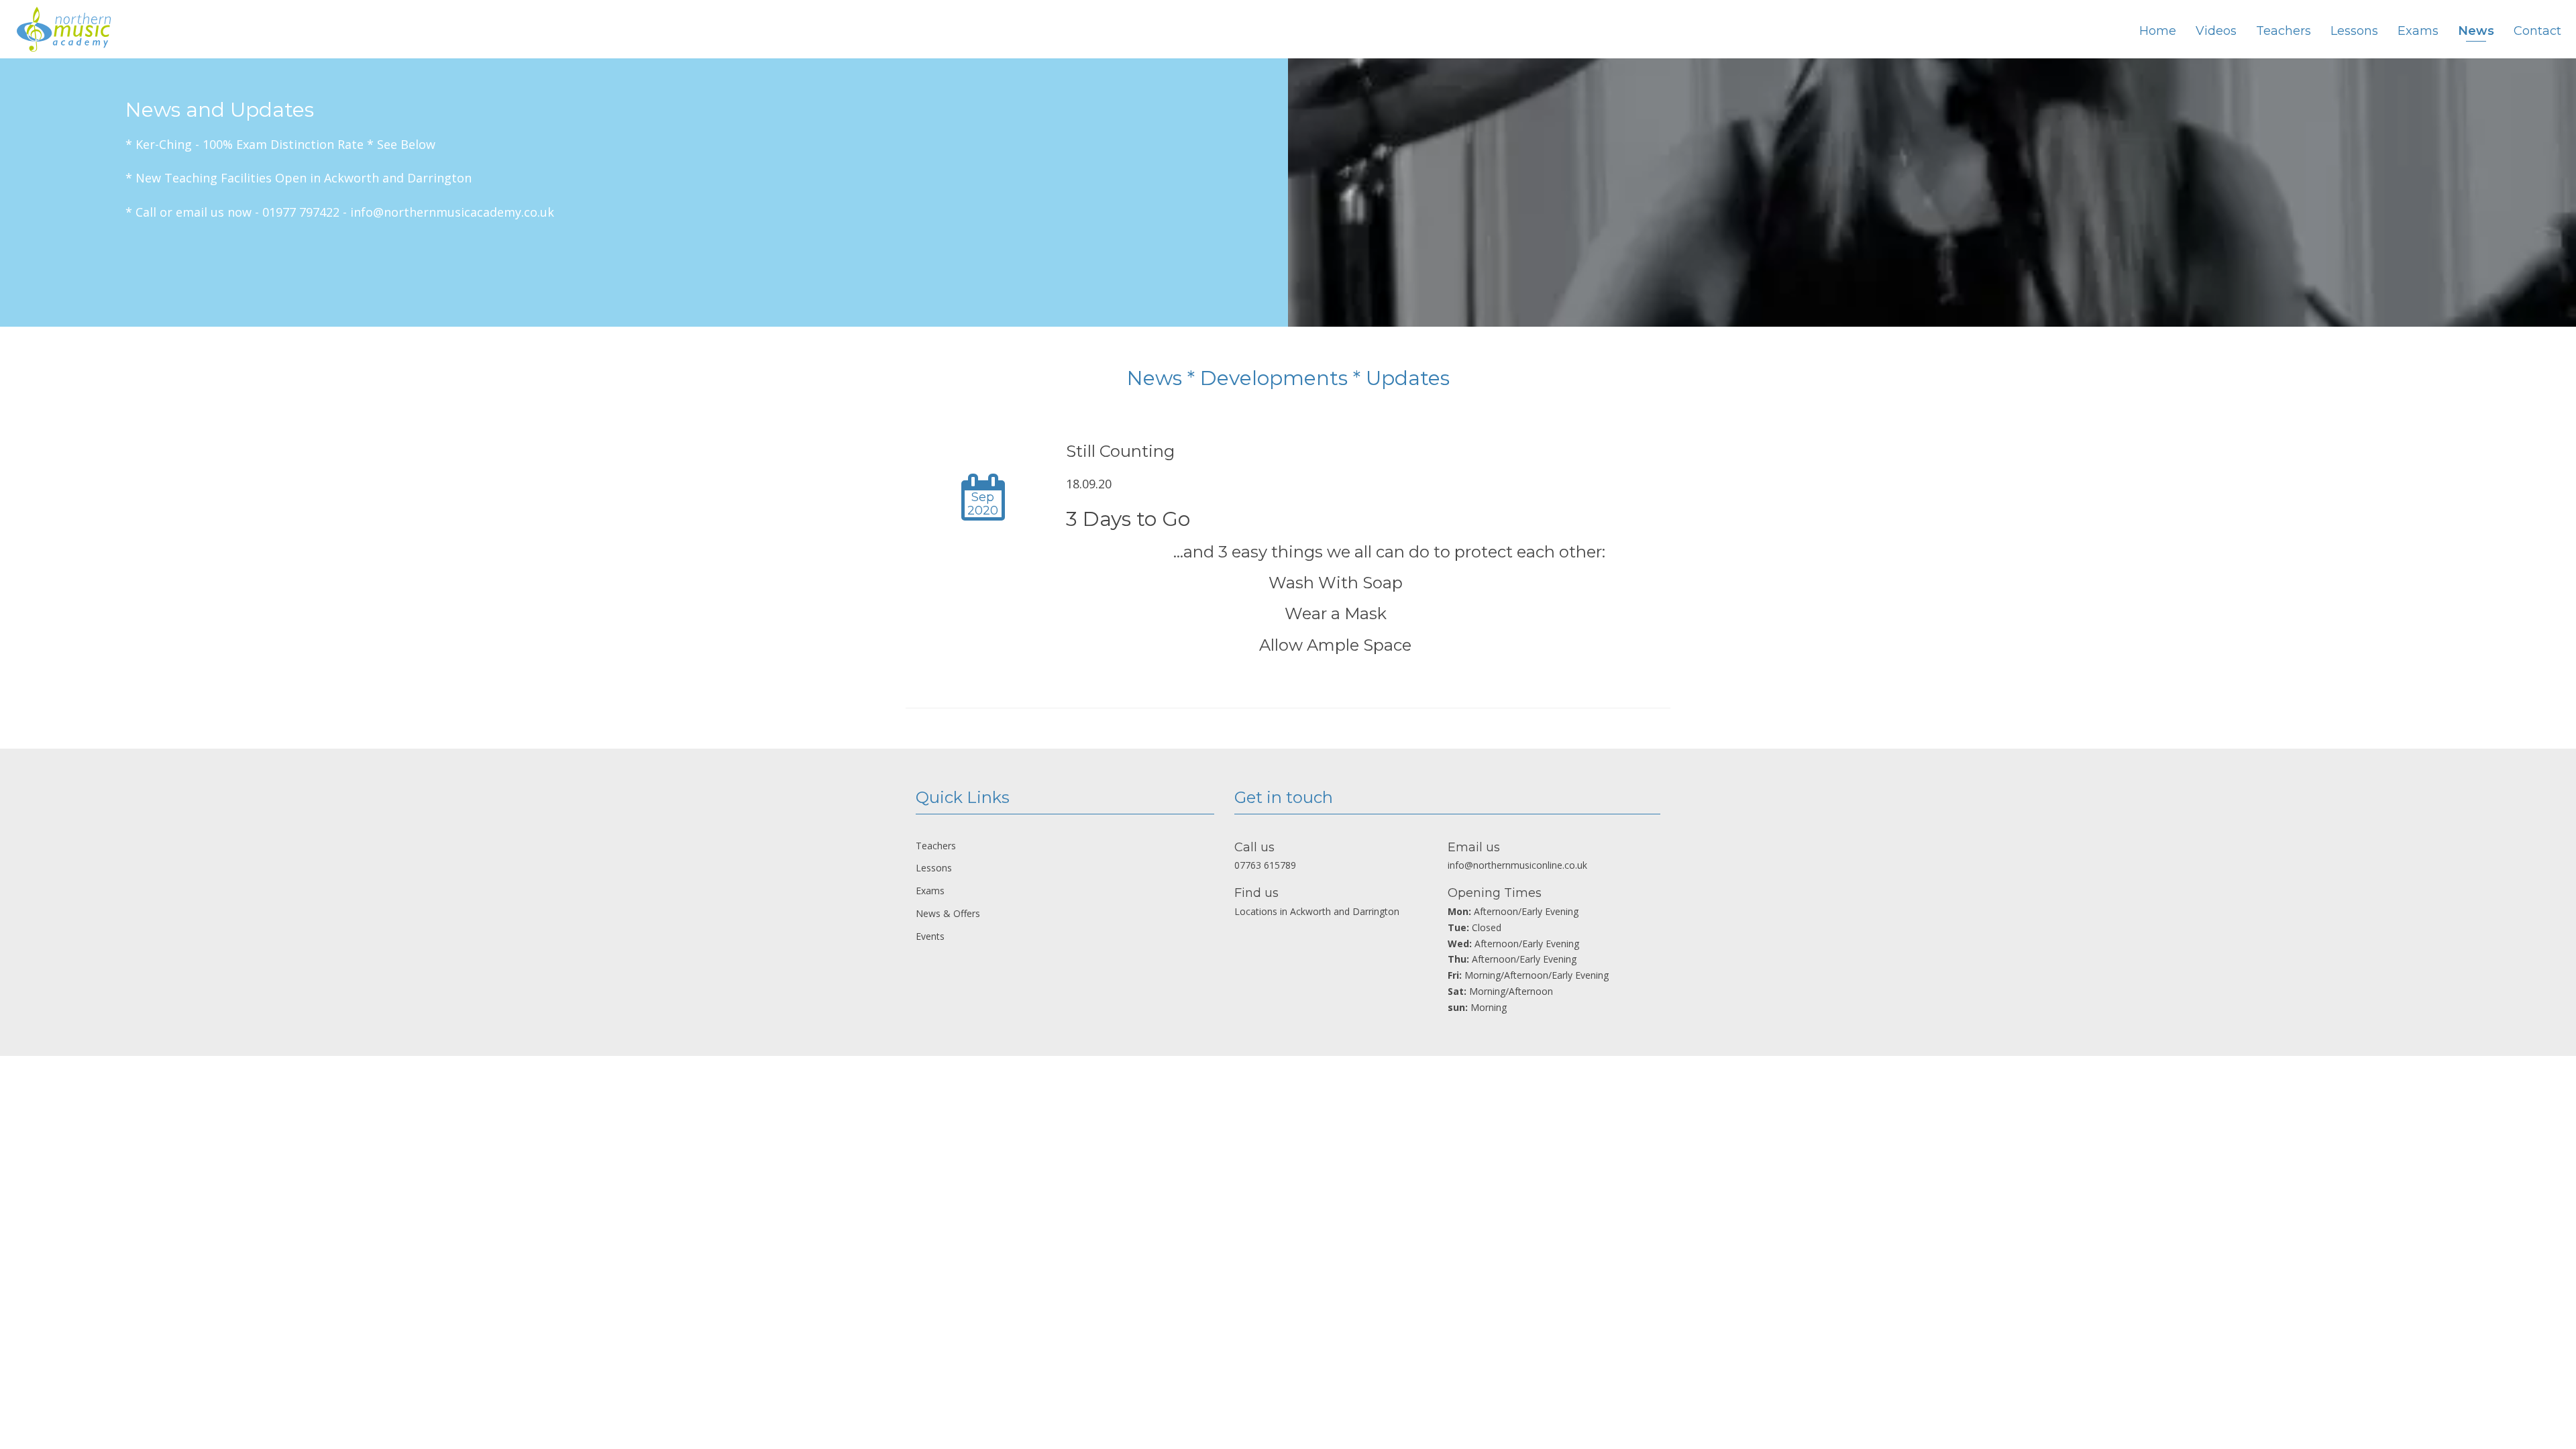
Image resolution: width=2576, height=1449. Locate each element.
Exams (2418, 31)
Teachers (2284, 31)
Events (930, 936)
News (2476, 31)
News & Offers (948, 913)
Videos (2216, 31)
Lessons (2354, 31)
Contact (2537, 31)
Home (2158, 31)
